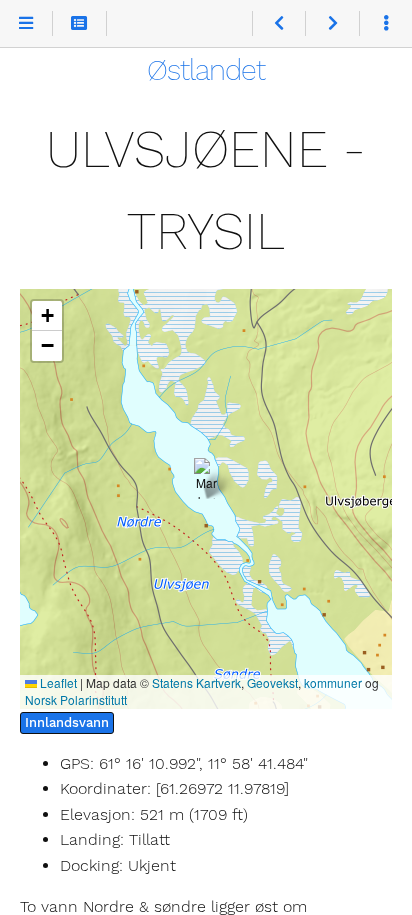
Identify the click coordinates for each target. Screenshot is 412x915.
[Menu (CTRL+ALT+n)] (26, 24)
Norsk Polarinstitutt (76, 699)
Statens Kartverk (196, 682)
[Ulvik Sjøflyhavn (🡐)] (278, 24)
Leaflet (57, 682)
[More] (385, 24)
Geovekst (272, 682)
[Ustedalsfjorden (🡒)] (331, 24)
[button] (206, 478)
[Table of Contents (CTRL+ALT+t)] (79, 24)
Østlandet (206, 70)
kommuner (333, 682)
